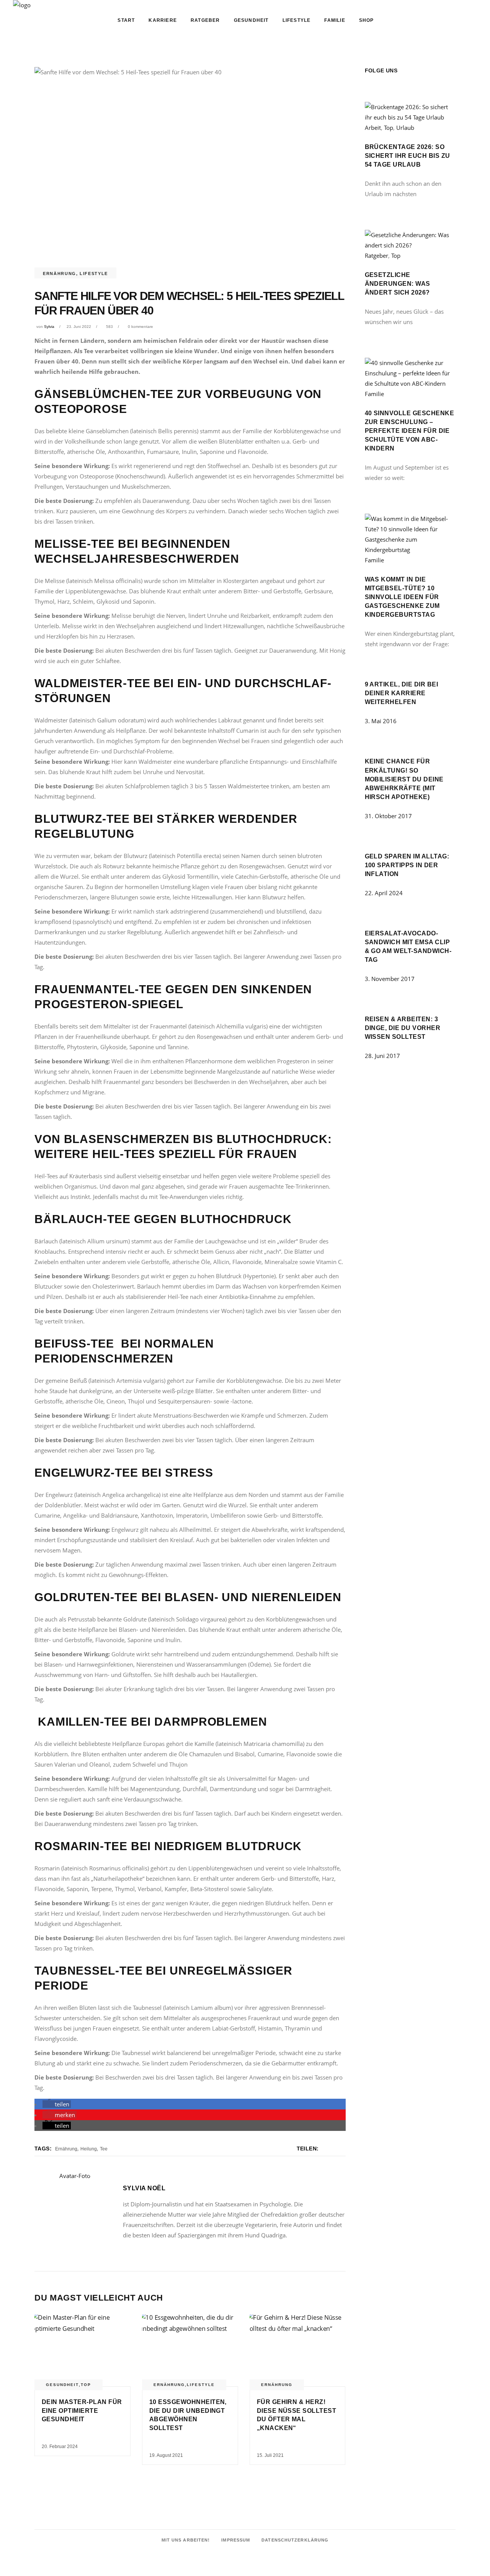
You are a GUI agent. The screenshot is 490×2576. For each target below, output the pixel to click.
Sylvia (49, 327)
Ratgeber (376, 255)
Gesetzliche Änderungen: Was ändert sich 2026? (398, 284)
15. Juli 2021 (270, 2455)
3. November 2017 (390, 979)
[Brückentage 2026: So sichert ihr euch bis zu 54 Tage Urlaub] (410, 117)
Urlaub (405, 128)
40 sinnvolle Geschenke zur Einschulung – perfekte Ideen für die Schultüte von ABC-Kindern (410, 431)
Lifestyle (94, 273)
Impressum (236, 2540)
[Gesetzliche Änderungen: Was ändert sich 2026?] (410, 245)
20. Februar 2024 (60, 2447)
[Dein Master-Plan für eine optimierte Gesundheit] (82, 2350)
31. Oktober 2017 (388, 816)
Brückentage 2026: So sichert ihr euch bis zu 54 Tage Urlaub (408, 156)
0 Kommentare (140, 327)
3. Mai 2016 (381, 721)
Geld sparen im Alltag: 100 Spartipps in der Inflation (407, 865)
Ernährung (60, 273)
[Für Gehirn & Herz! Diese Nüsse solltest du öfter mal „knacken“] (298, 2350)
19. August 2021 (166, 2455)
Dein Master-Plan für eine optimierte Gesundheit (82, 2411)
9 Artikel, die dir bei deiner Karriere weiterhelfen (402, 693)
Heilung (89, 2149)
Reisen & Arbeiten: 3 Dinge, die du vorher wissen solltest (403, 1028)
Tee (104, 2149)
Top (86, 2385)
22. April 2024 (384, 893)
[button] (57, 2104)
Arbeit (373, 128)
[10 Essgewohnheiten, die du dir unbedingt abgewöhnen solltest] (190, 2350)
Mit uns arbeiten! (186, 2540)
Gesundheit (62, 2385)
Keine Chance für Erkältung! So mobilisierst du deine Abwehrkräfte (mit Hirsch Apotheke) (404, 779)
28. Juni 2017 (382, 1056)
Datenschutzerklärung (295, 2540)
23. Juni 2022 (79, 327)
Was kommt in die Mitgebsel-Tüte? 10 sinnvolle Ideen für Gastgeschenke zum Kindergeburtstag (402, 597)
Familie (374, 394)
